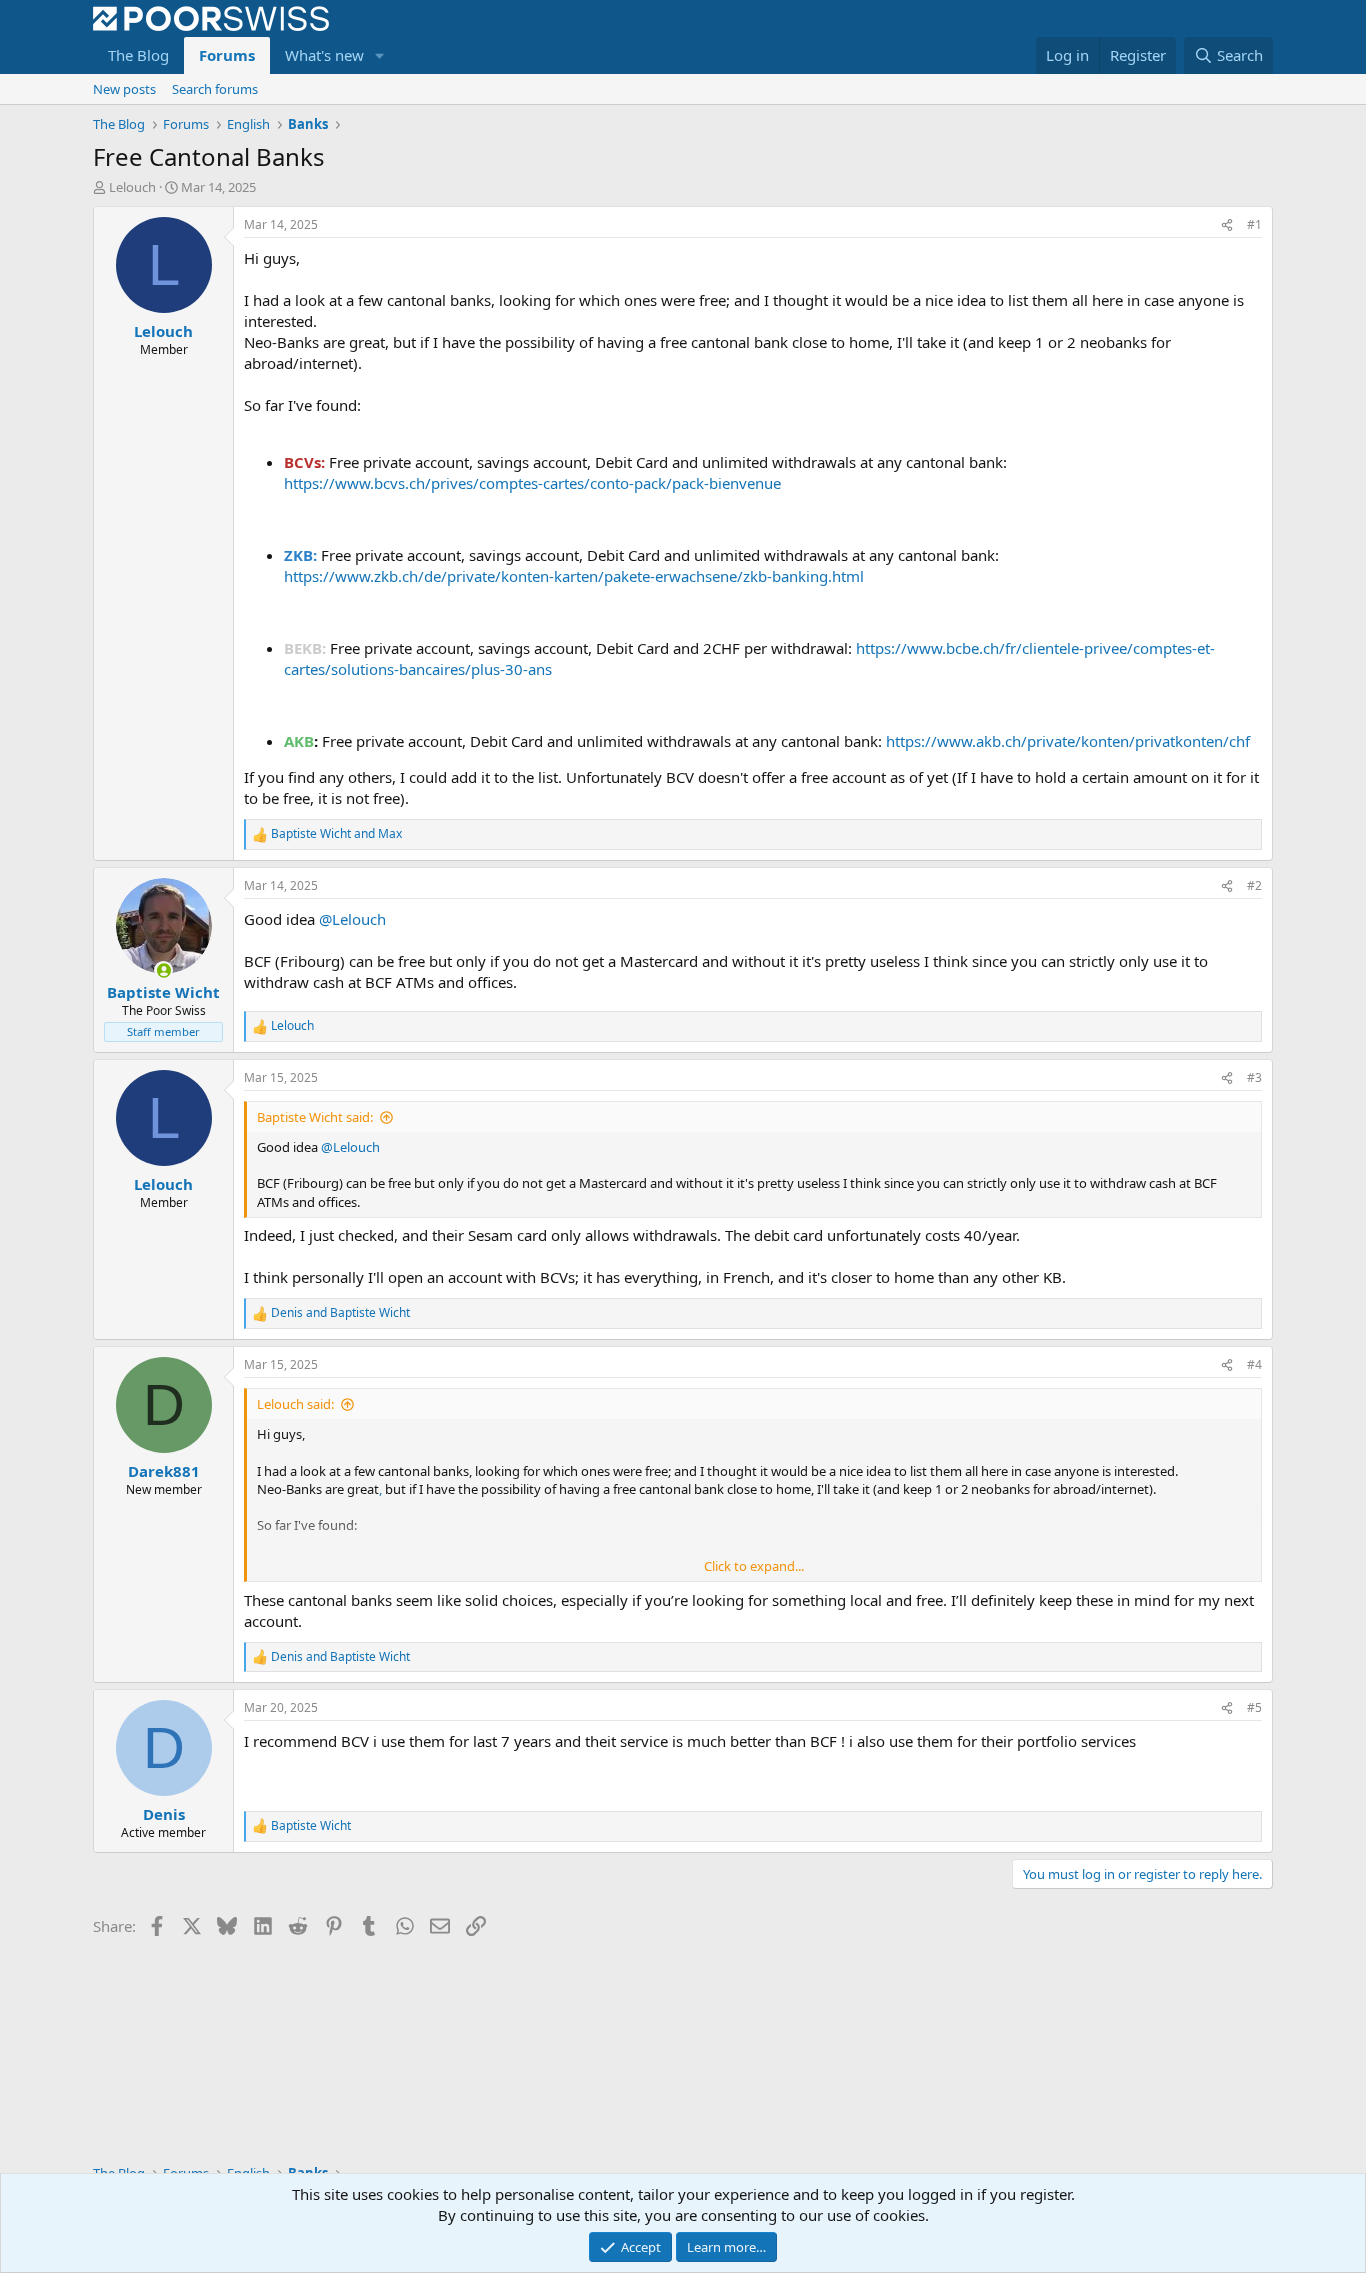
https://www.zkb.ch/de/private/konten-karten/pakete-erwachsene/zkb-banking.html (574, 576)
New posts (124, 89)
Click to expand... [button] (754, 1566)
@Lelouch (352, 919)
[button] (380, 55)
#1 (1254, 224)
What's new (324, 55)
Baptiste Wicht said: (315, 1117)
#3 (1254, 1077)
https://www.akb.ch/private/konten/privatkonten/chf (1068, 741)
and (336, 834)
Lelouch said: (295, 1404)
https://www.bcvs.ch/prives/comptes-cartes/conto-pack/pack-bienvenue (532, 483)
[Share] (1227, 225)
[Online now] (163, 970)
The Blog (138, 55)
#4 (1254, 1364)
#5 (1254, 1707)
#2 (1254, 885)
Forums (227, 55)
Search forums (215, 89)
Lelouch (132, 187)
